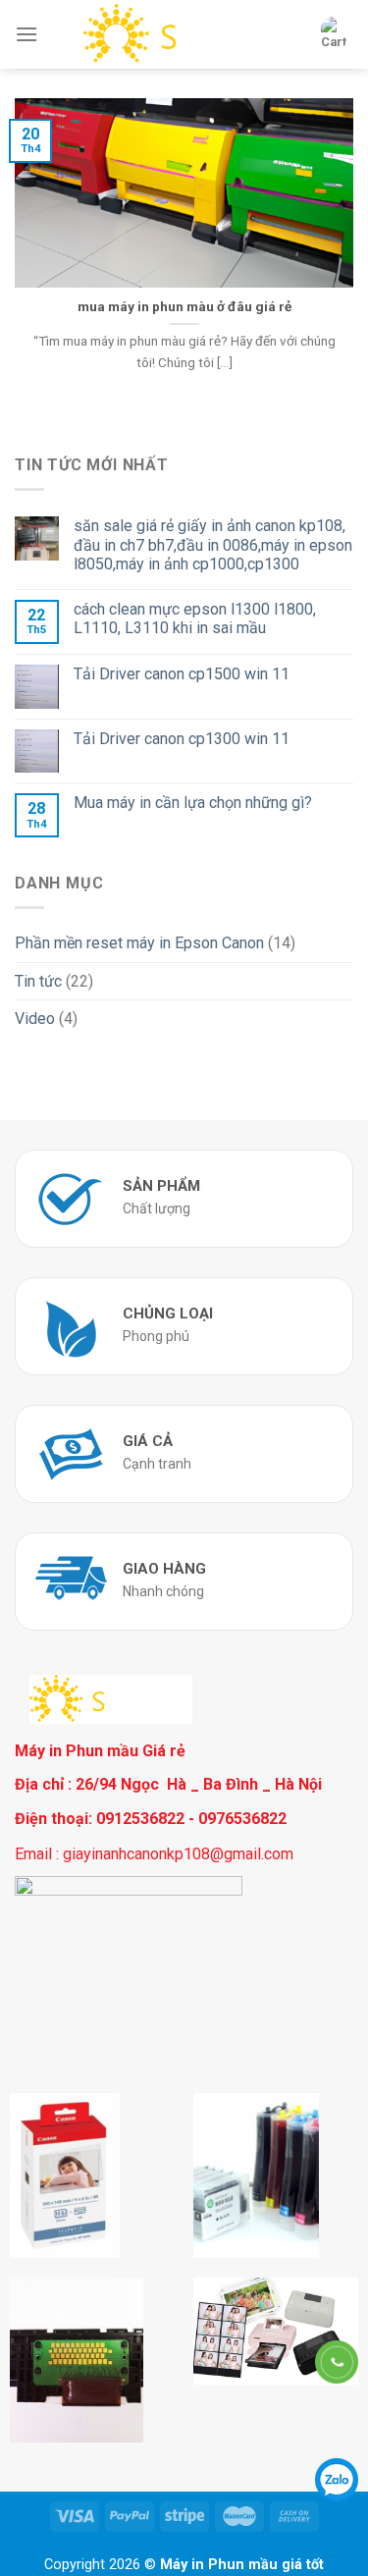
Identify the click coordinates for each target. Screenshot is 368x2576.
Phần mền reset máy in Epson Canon (139, 943)
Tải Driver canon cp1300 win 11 (182, 739)
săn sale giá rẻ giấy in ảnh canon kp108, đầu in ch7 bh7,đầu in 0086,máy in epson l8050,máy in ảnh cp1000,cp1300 (213, 544)
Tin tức (38, 981)
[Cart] (334, 34)
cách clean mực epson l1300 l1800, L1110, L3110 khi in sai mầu (195, 618)
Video (35, 1019)
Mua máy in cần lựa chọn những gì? (193, 803)
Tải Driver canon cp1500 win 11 (182, 674)
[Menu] (26, 34)
